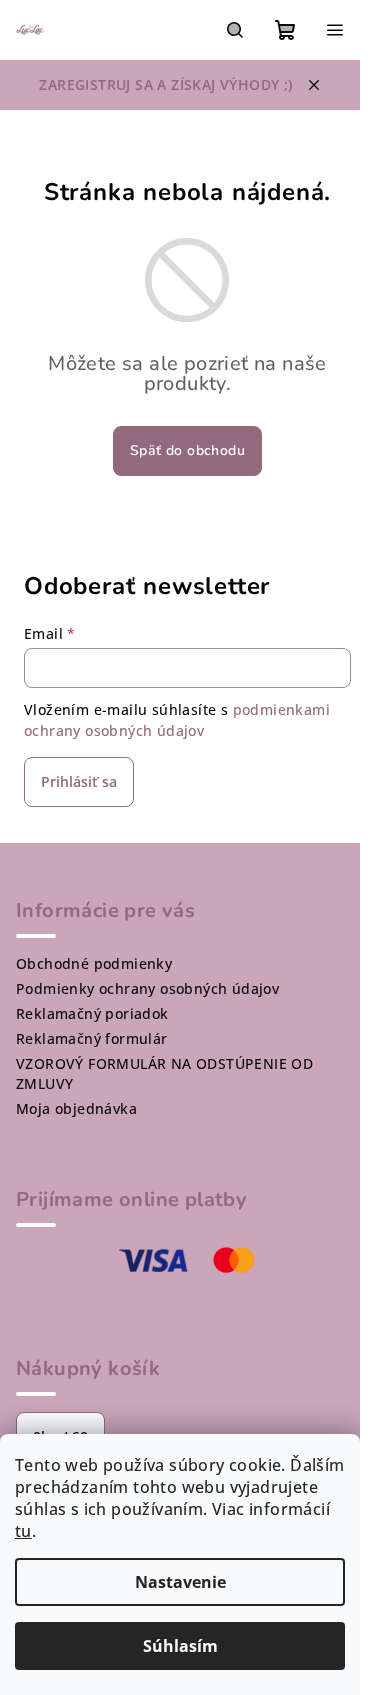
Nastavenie (180, 1582)
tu (23, 1531)
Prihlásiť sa (79, 781)
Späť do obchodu (187, 450)
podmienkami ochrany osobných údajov (177, 719)
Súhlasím (180, 1646)
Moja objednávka (76, 1108)
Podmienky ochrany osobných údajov (147, 988)
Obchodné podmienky (94, 963)
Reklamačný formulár (92, 1038)
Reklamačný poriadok (92, 1013)
